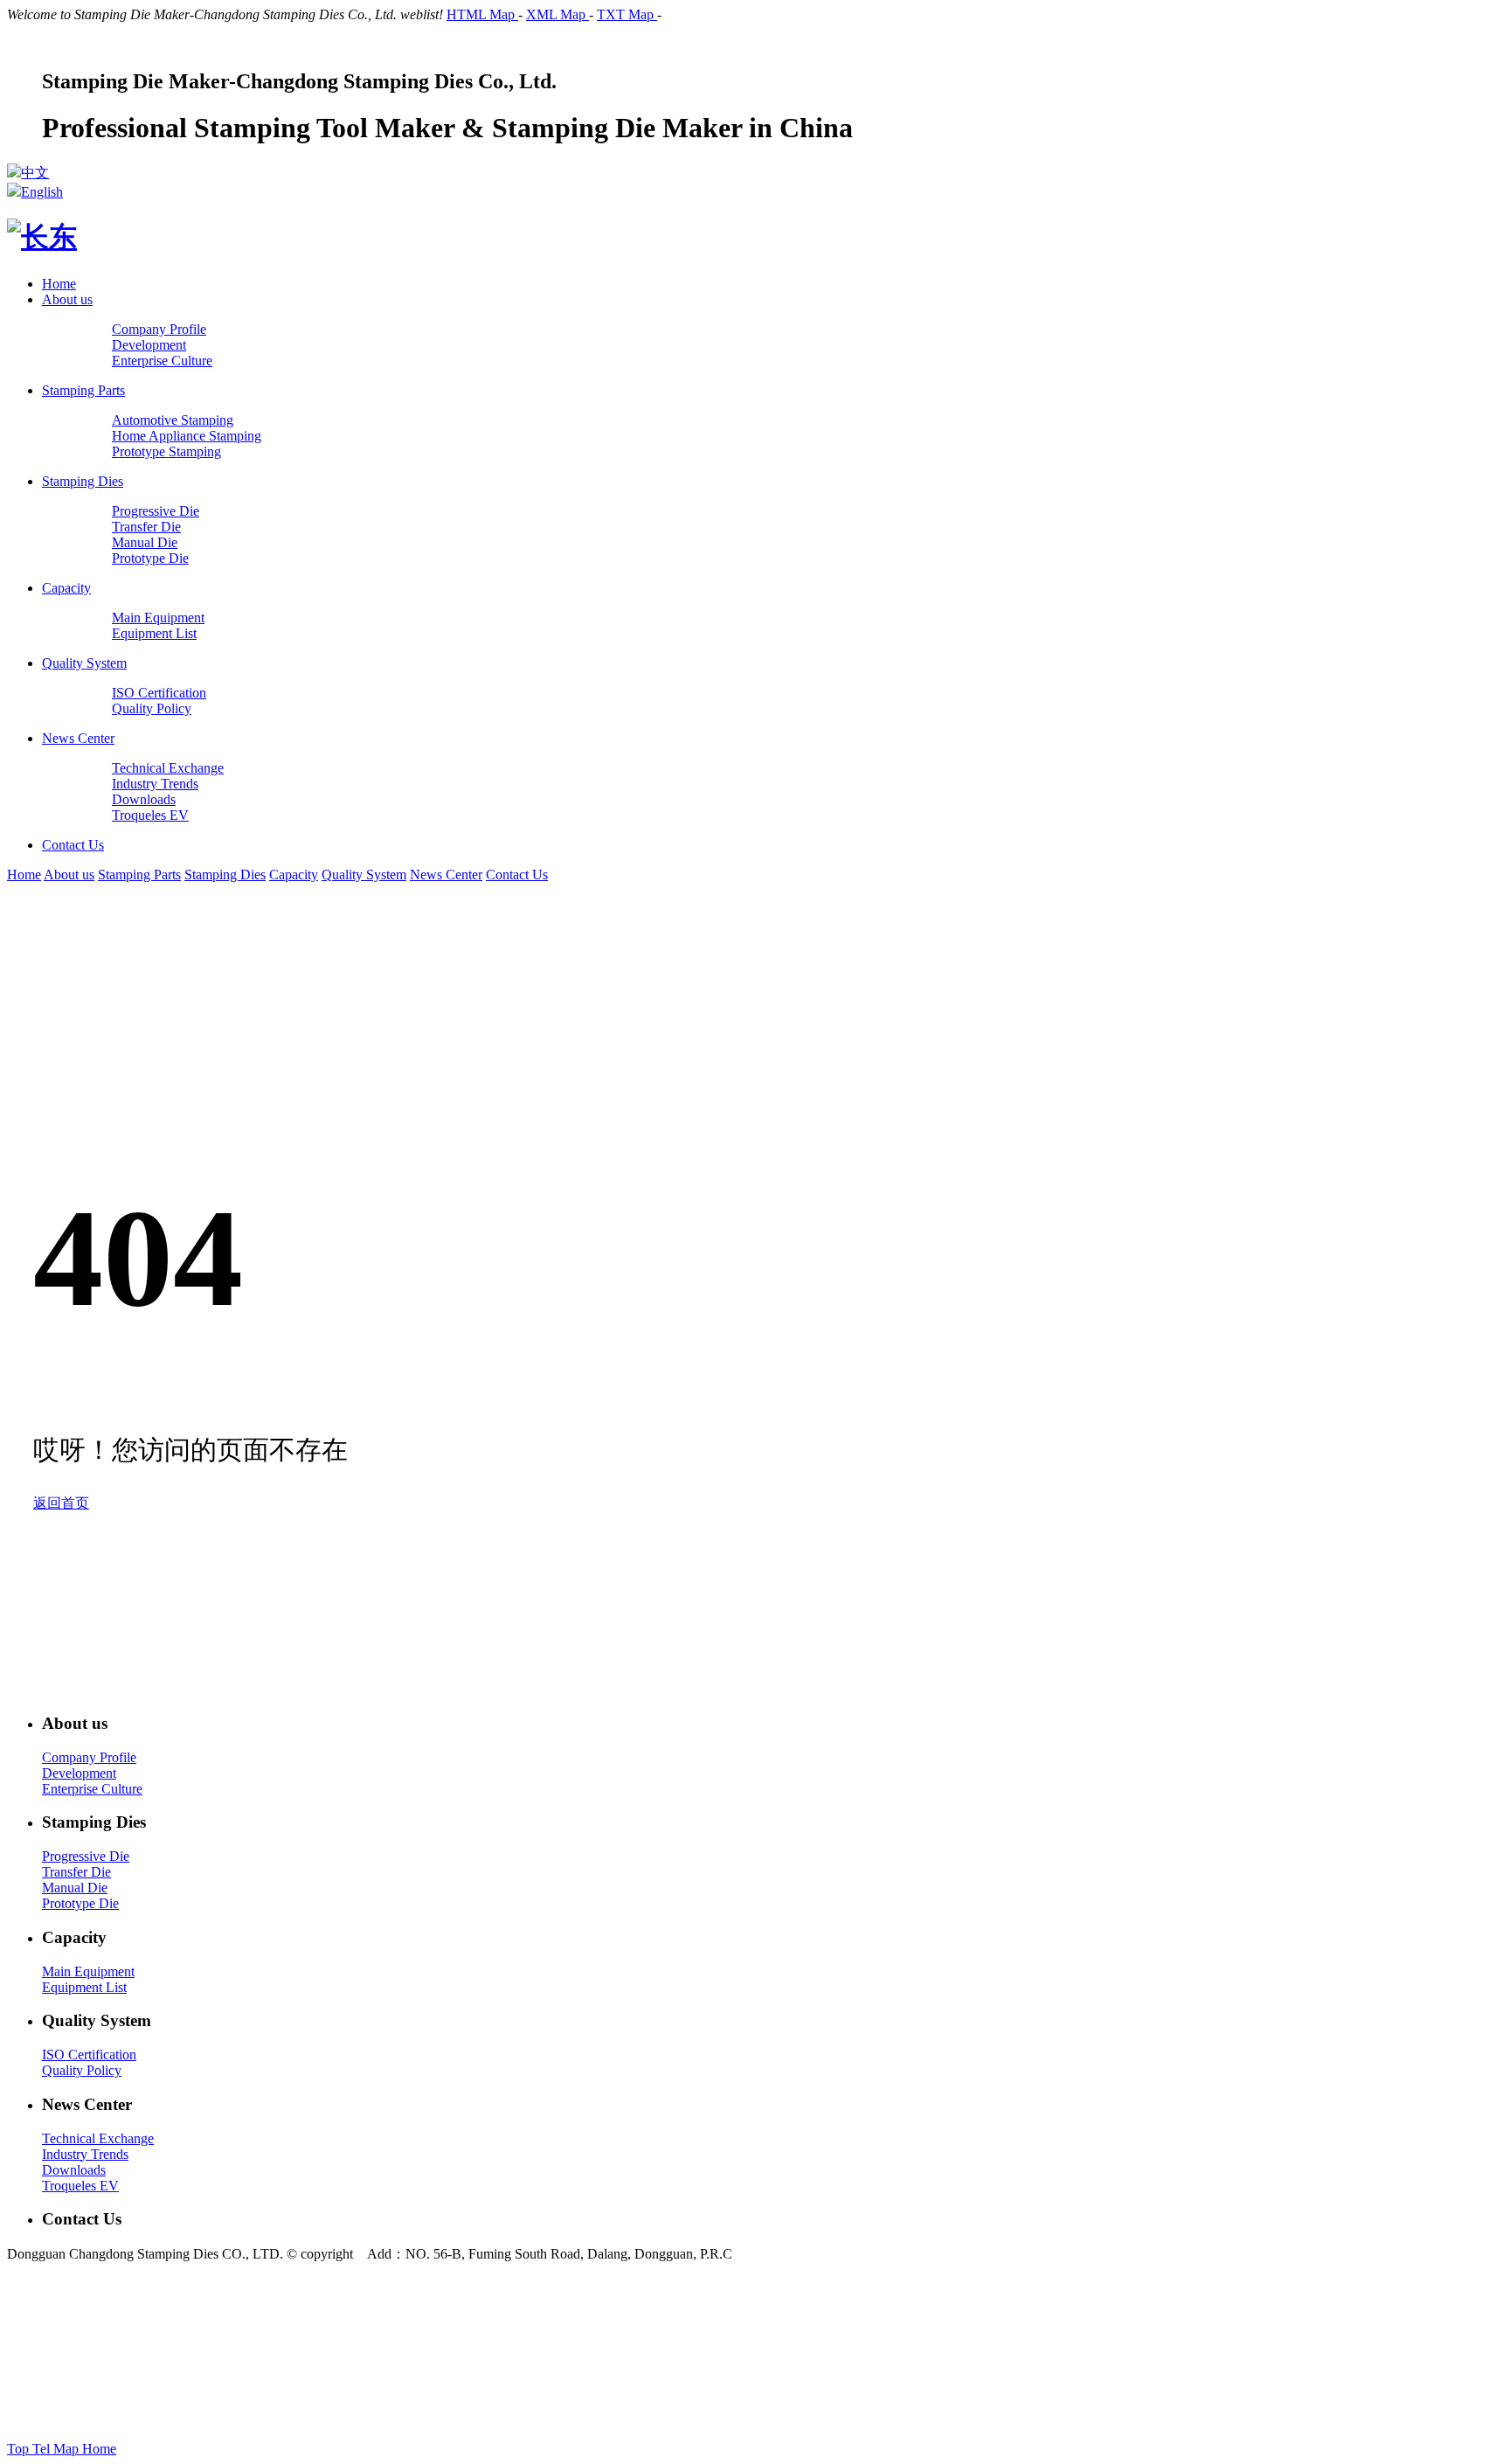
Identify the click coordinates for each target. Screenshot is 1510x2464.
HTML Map (482, 14)
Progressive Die (86, 1856)
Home (59, 284)
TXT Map (627, 14)
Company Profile (89, 1757)
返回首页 (61, 1503)
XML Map (558, 14)
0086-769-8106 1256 (618, 2318)
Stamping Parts (83, 390)
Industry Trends (85, 2154)
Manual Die (75, 1888)
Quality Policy (82, 2070)
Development (79, 1773)
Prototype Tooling (843, 2366)
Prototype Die (80, 1903)
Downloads (74, 2170)
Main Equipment (88, 1971)
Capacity (66, 588)
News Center (78, 738)
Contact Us (73, 845)
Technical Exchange (98, 2138)
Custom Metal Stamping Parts (1060, 2366)
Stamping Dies (83, 481)
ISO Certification (89, 2054)
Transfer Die (76, 1872)
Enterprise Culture (92, 1789)
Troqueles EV (80, 2186)
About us (67, 299)
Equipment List (84, 1987)
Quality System (84, 663)
